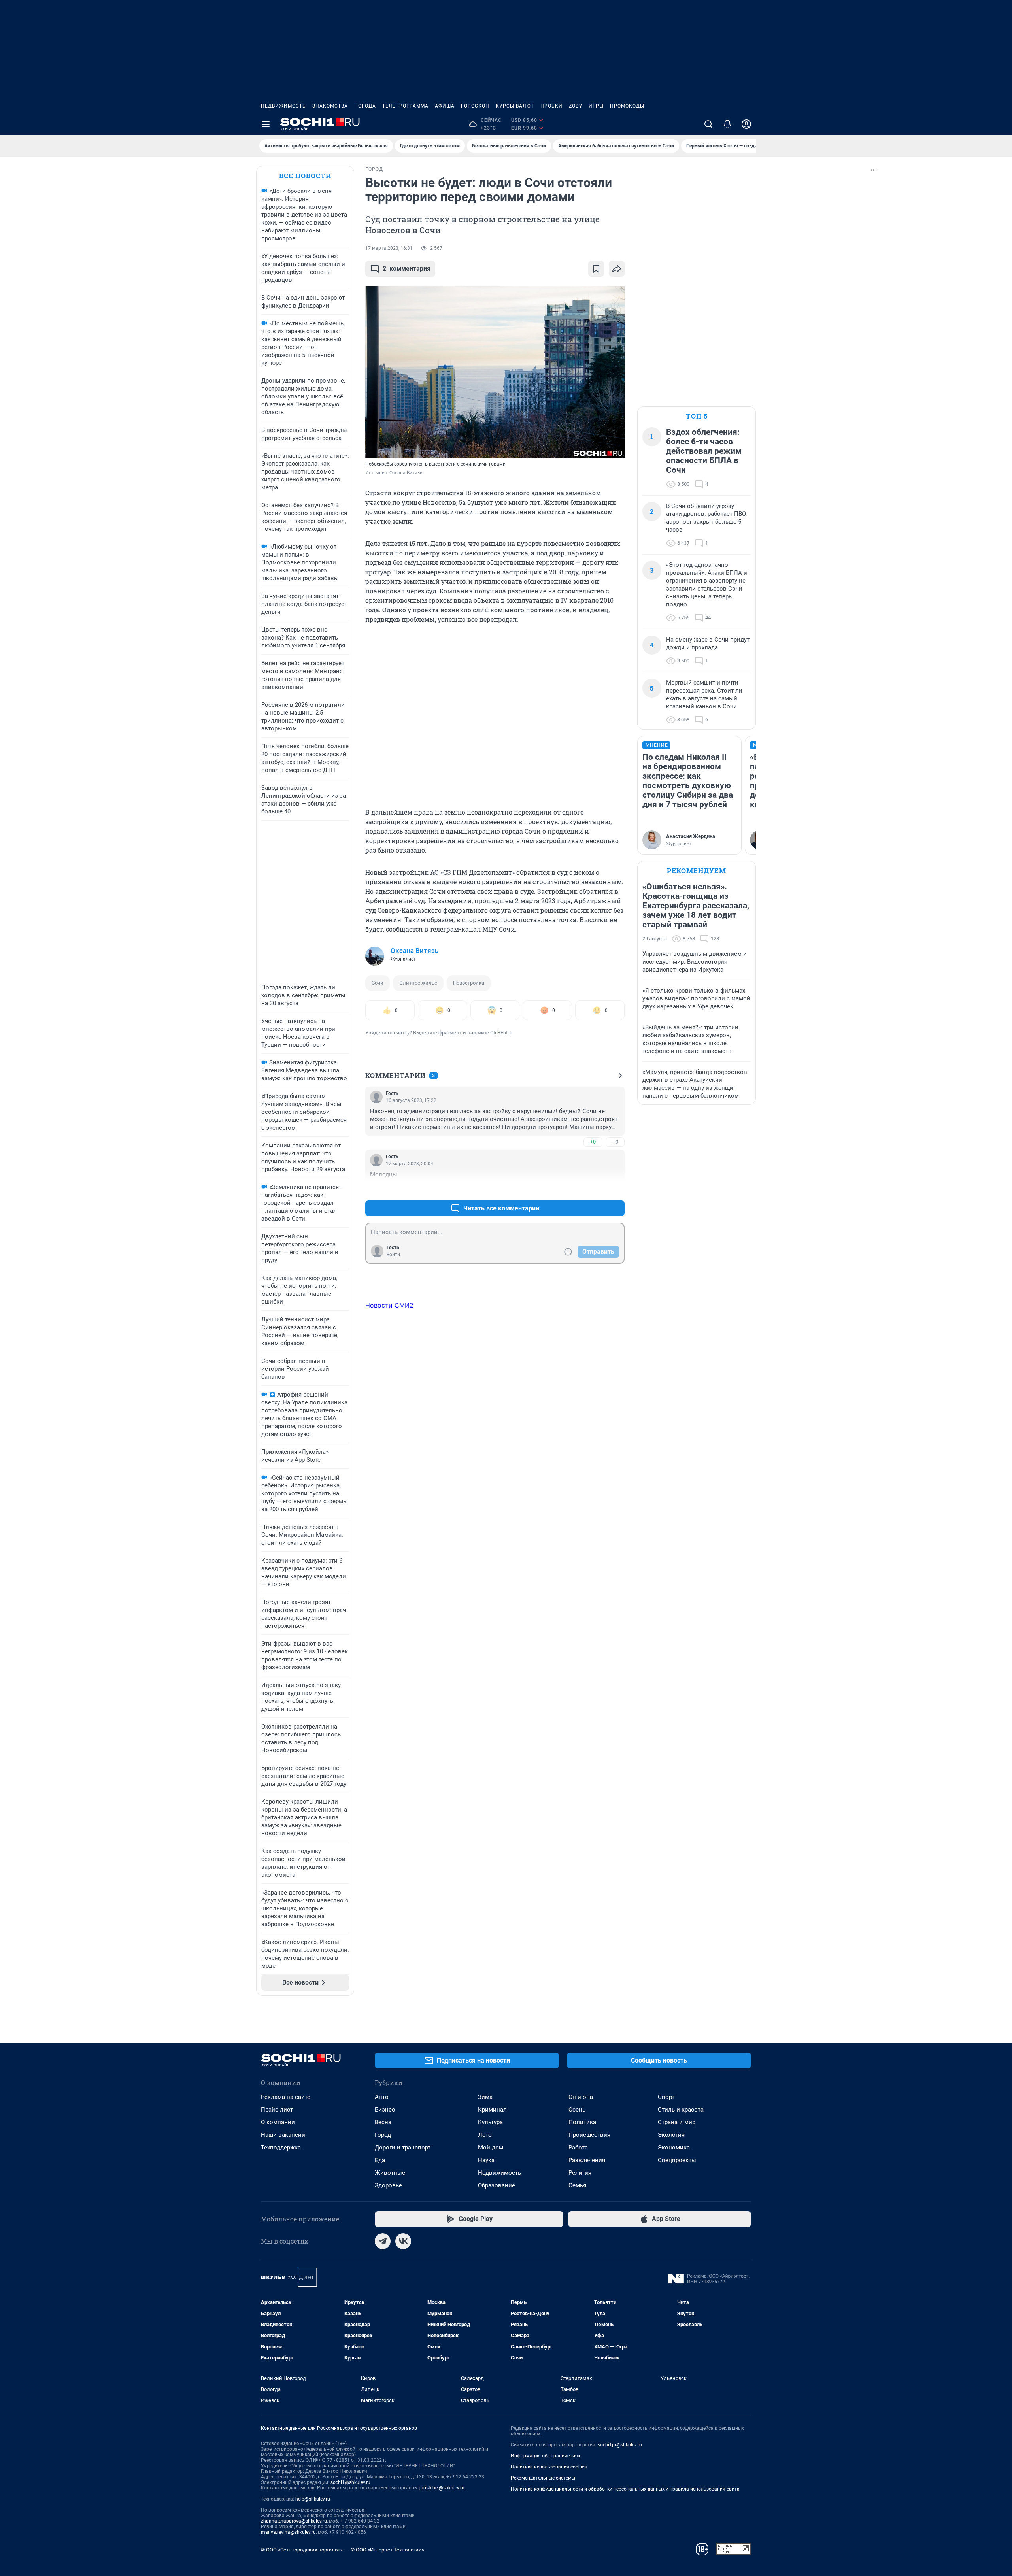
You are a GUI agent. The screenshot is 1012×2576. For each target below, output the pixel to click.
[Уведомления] (727, 124)
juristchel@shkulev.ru (442, 2488)
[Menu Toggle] (266, 124)
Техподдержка (281, 2148)
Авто (382, 2097)
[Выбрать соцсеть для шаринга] (617, 269)
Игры (596, 106)
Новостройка (469, 983)
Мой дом (491, 2148)
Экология (671, 2135)
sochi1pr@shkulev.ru (620, 2445)
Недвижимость (283, 106)
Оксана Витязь (414, 951)
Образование (497, 2185)
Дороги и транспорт (403, 2148)
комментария (407, 269)
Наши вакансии (283, 2135)
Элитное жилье (418, 983)
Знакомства (330, 106)
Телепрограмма (405, 106)
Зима (485, 2097)
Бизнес (385, 2110)
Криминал (492, 2110)
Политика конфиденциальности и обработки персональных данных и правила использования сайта (625, 2489)
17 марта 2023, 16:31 (389, 248)
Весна (383, 2122)
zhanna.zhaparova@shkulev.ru (294, 2521)
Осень (577, 2110)
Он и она (581, 2097)
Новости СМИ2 (389, 1305)
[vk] (403, 2241)
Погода (365, 106)
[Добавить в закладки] (596, 269)
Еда (380, 2160)
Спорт (666, 2097)
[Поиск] (708, 124)
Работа (578, 2148)
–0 (615, 1142)
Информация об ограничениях (546, 2456)
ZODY (576, 106)
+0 (593, 1142)
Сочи (378, 983)
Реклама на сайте (286, 2097)
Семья (577, 2185)
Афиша (445, 106)
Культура (490, 2122)
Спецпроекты (677, 2160)
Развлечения (587, 2160)
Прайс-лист (277, 2110)
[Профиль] (746, 124)
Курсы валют (515, 106)
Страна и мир (677, 2122)
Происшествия (589, 2135)
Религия (580, 2173)
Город (383, 2135)
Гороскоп (475, 106)
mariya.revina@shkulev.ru (288, 2532)
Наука (486, 2160)
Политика (582, 2122)
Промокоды (627, 106)
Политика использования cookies (549, 2467)
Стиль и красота (681, 2110)
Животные (390, 2173)
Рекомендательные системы (543, 2478)
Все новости (305, 176)
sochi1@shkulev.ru (350, 2482)
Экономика (674, 2148)
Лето (485, 2135)
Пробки (551, 106)
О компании (278, 2122)
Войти (393, 1255)
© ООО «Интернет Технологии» (387, 2550)
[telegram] (383, 2241)
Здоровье (388, 2185)
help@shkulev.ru (313, 2499)
